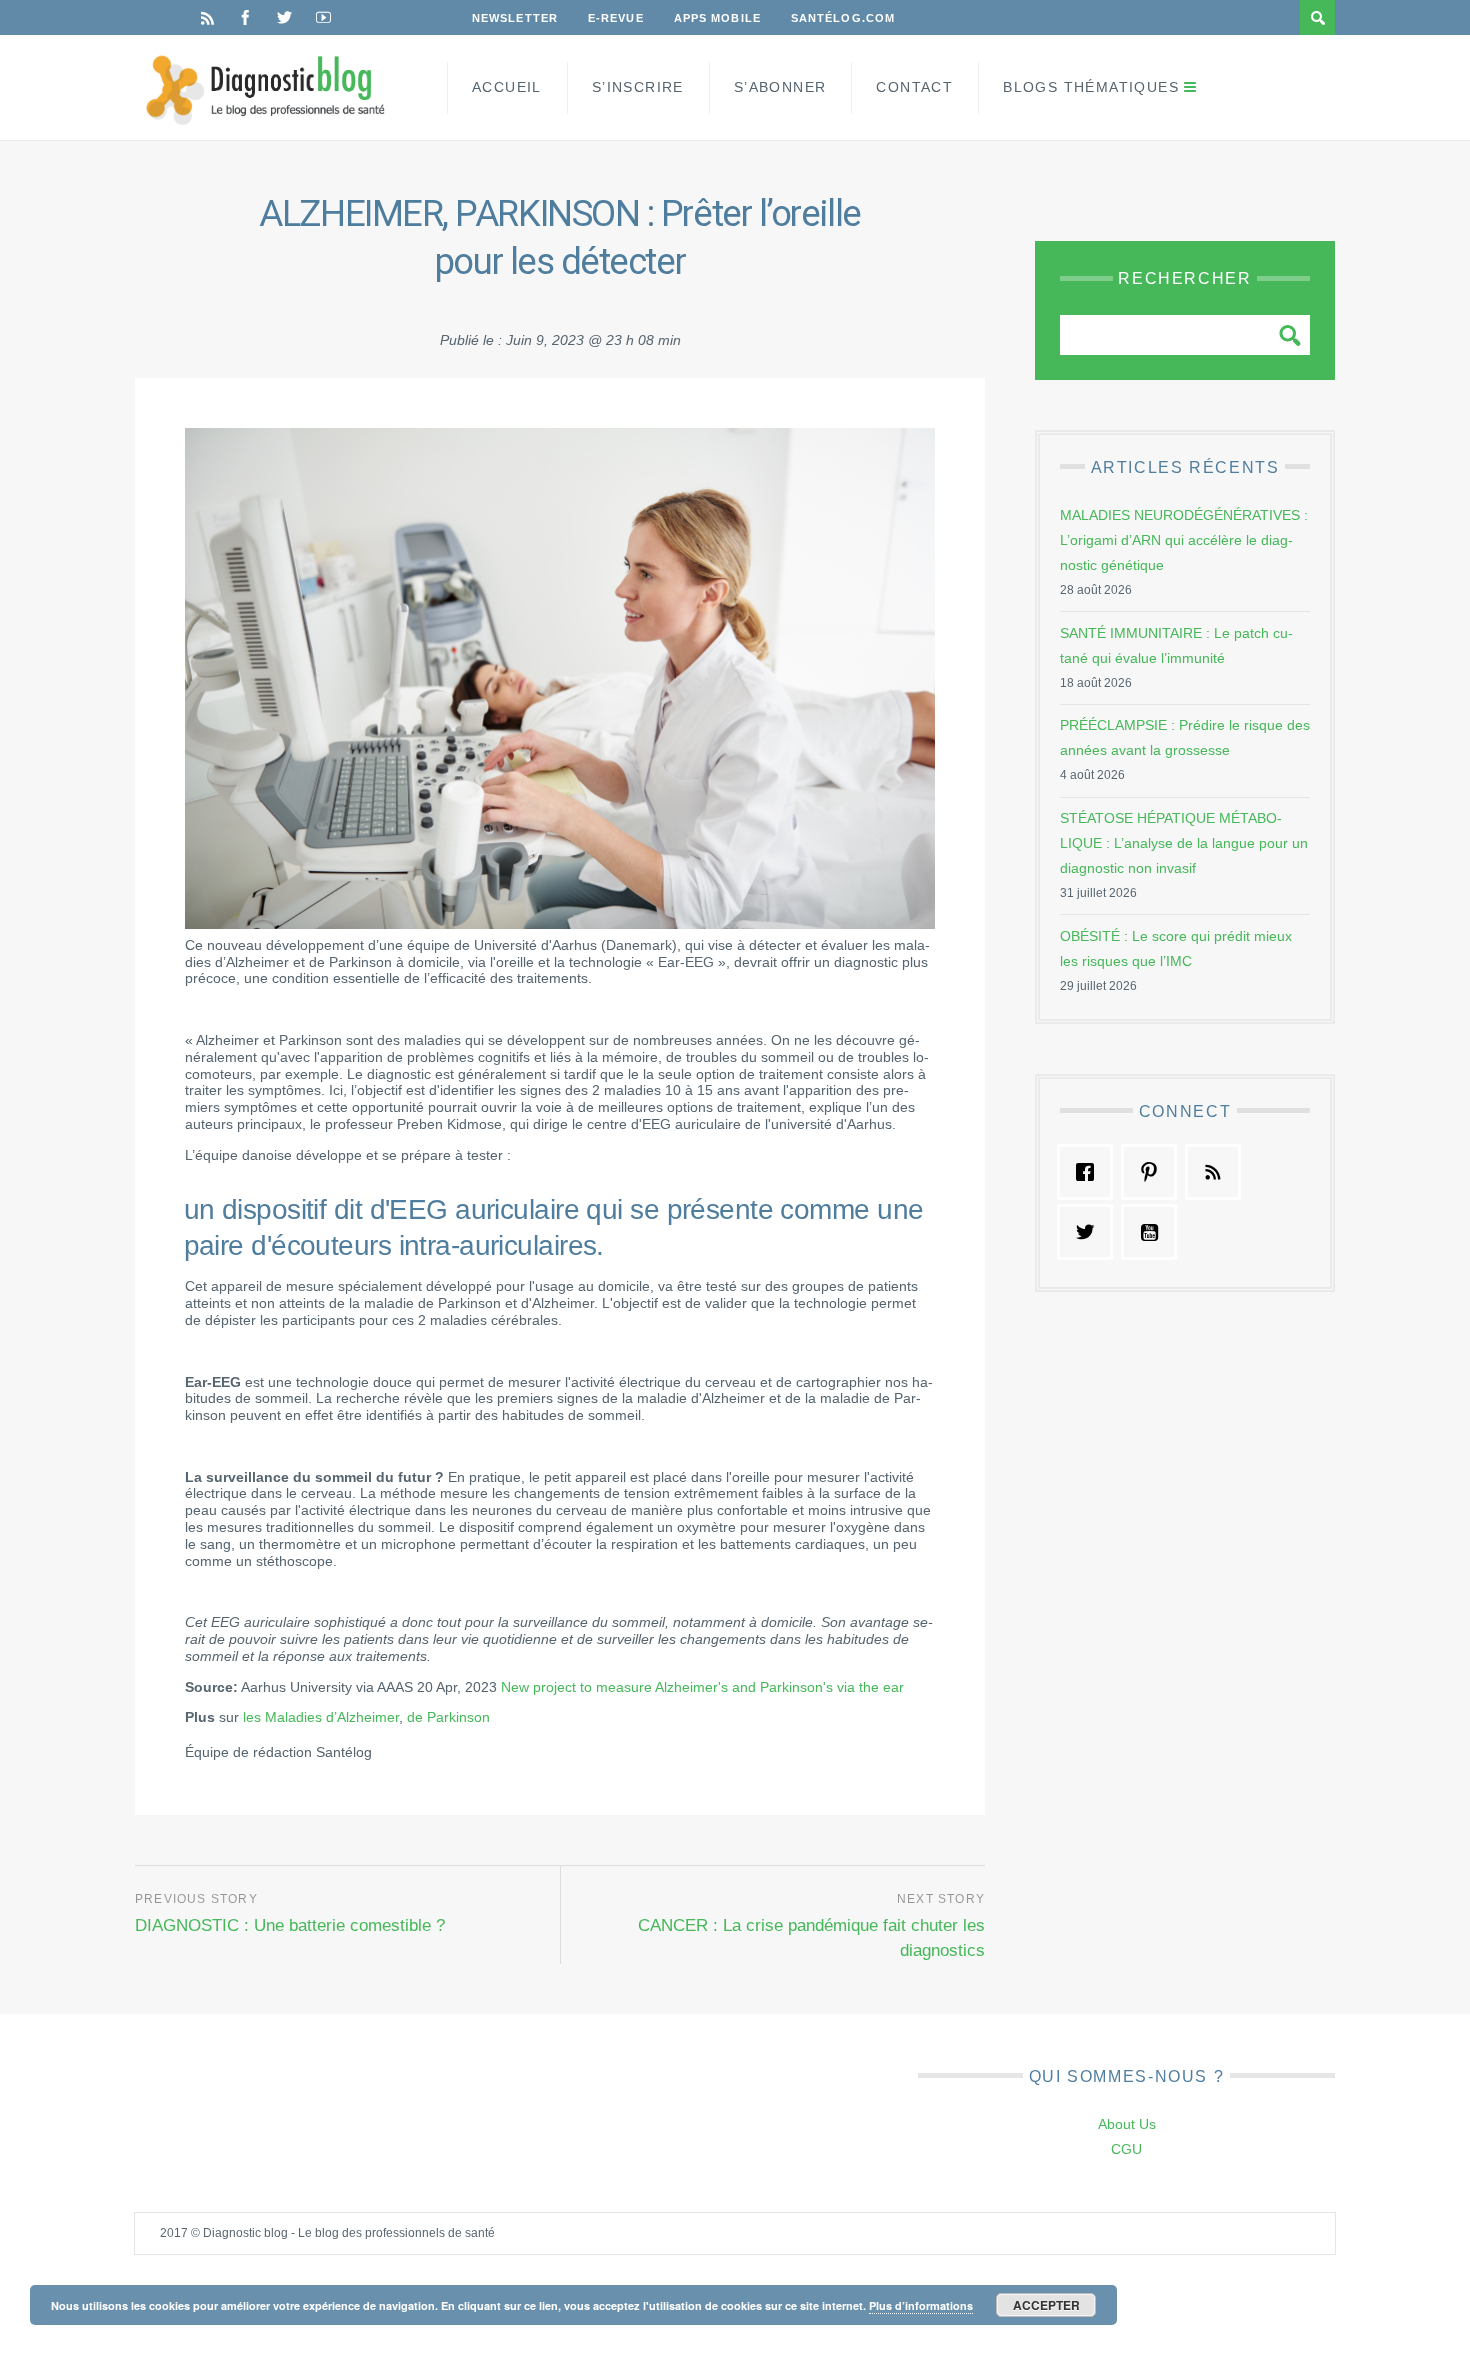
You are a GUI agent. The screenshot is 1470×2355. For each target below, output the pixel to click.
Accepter (1046, 2305)
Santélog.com (843, 18)
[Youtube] (323, 17)
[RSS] (207, 17)
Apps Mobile (717, 18)
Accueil (507, 87)
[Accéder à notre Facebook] (1090, 1172)
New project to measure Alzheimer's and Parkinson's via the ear (700, 1687)
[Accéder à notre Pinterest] (1154, 1172)
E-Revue (616, 18)
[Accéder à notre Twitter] (1090, 1232)
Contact (914, 87)
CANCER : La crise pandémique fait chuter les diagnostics (811, 1938)
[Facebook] (245, 17)
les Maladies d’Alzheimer (321, 1717)
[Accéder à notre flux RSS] (1218, 1172)
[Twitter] (284, 17)
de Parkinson (448, 1717)
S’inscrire (638, 87)
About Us (1127, 2124)
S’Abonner (780, 87)
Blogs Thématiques (1091, 87)
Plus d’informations (921, 2305)
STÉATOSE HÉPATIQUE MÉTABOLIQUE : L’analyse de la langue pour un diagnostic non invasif (1184, 843)
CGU (1126, 2149)
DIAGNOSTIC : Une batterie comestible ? (290, 1925)
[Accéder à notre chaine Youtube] (1154, 1232)
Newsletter (515, 18)
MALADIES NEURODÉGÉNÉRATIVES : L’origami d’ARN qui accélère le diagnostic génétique (1184, 540)
